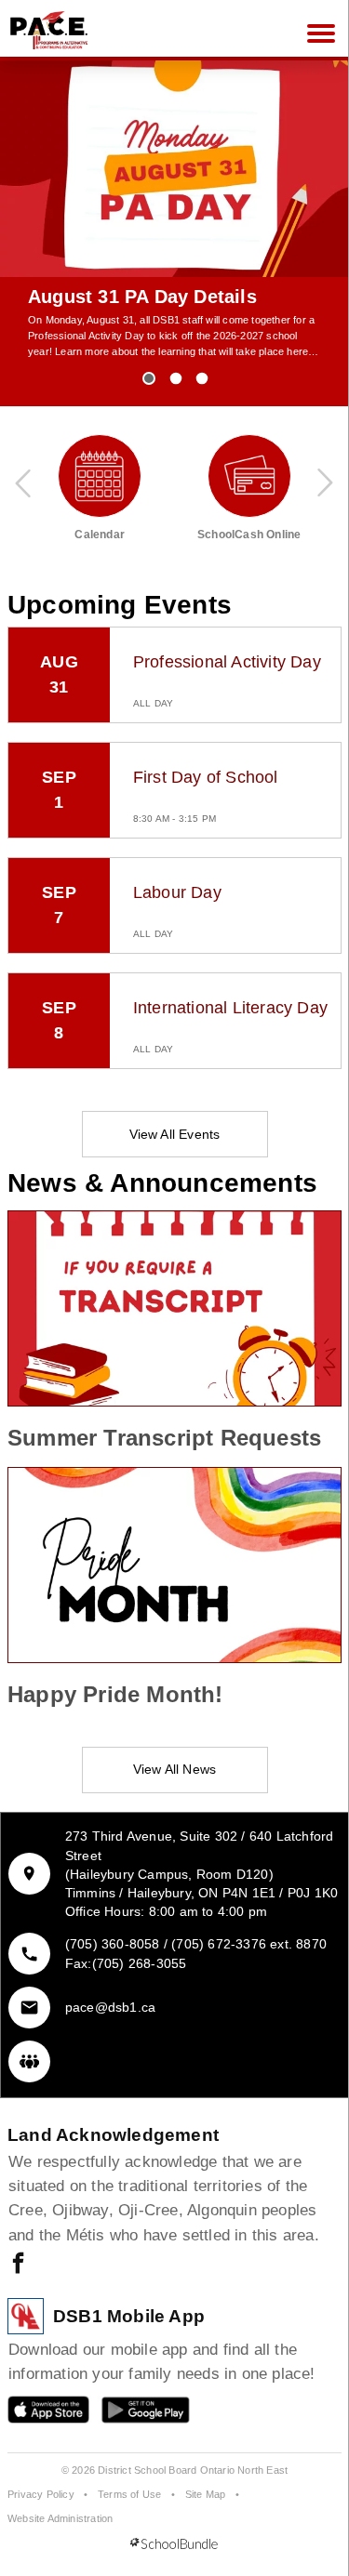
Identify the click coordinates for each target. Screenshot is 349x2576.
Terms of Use (129, 2494)
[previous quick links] (24, 482)
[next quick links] (325, 482)
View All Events (175, 1134)
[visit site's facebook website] (18, 2265)
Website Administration (60, 2518)
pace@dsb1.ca (110, 2007)
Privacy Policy (41, 2494)
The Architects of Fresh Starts (164, 297)
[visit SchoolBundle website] (174, 2544)
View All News (175, 1769)
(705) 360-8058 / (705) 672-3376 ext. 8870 (196, 1944)
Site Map (206, 2494)
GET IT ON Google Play (133, 2414)
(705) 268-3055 (140, 1963)
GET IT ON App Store (39, 2414)
